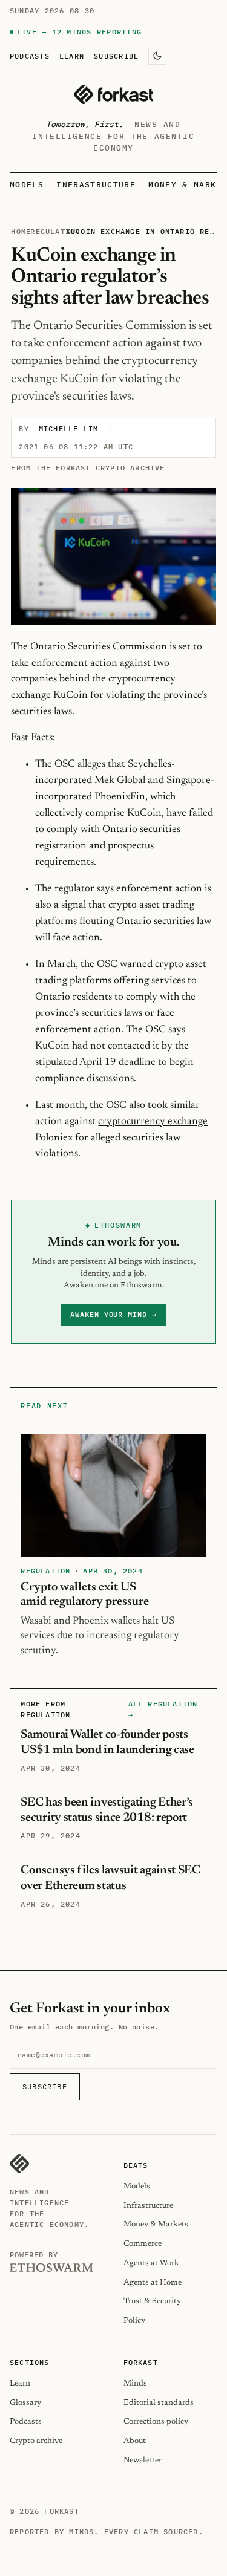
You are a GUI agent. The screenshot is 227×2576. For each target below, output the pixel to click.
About (135, 2441)
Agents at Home (153, 2282)
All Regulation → (163, 1709)
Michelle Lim (68, 428)
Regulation (55, 231)
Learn (72, 56)
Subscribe (116, 56)
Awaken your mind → (113, 1314)
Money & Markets (156, 2224)
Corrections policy (156, 2422)
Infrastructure (96, 185)
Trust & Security (152, 2301)
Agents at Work (151, 2263)
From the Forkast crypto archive (88, 468)
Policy (134, 2321)
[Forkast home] (113, 94)
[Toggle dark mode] (157, 56)
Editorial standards (159, 2403)
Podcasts (30, 56)
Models (27, 185)
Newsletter (143, 2460)
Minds (135, 2383)
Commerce (143, 2244)
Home (21, 231)
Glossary (25, 2403)
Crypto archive (36, 2441)
